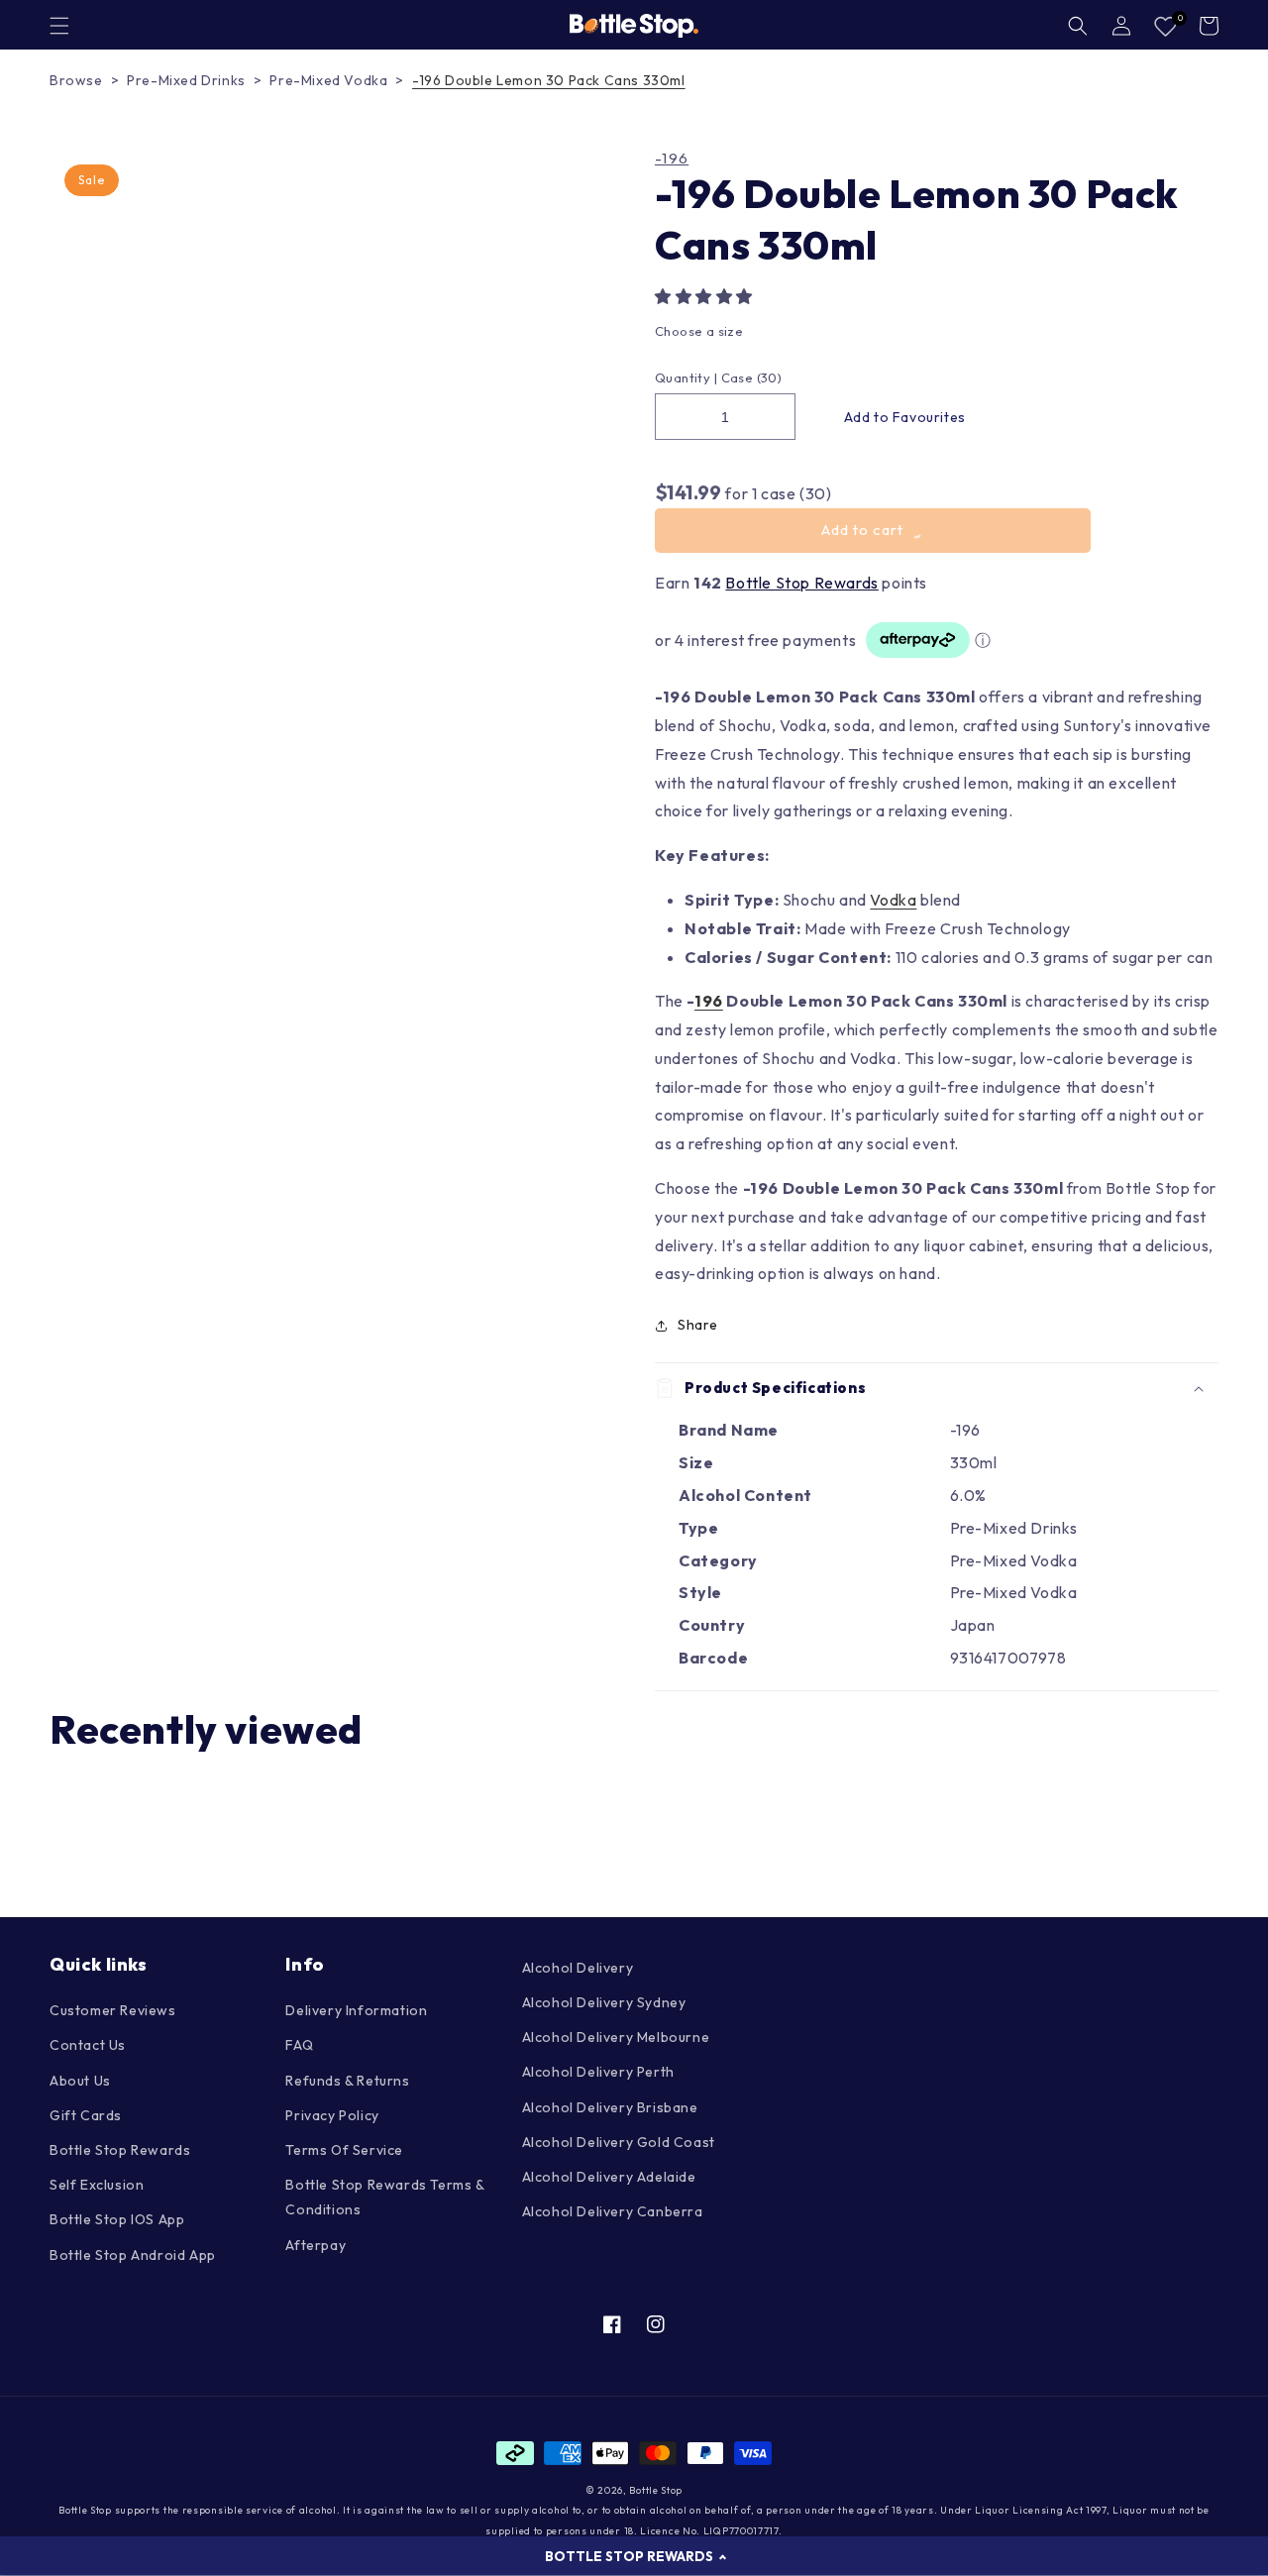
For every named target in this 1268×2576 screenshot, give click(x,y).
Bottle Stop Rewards (801, 583)
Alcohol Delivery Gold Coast (619, 2142)
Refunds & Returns (347, 2081)
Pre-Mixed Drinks (186, 80)
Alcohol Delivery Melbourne (616, 2037)
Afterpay (316, 2245)
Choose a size (699, 331)
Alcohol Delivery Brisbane (610, 2107)
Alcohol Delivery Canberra (613, 2211)
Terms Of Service (344, 2150)
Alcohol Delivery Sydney (604, 2002)
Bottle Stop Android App (133, 2255)
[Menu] (59, 26)
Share (698, 1325)
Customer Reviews (113, 2010)
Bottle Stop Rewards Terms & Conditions (384, 2197)
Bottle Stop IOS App (117, 2219)
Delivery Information (356, 2010)
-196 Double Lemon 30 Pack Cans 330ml (549, 80)
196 (709, 1001)
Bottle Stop (656, 2490)
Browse (76, 80)
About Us (80, 2081)
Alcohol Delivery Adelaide (609, 2177)
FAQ (299, 2045)
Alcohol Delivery (578, 1968)
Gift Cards (86, 2115)
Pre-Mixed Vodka (328, 80)
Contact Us (88, 2045)
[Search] (1078, 26)
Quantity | (686, 377)
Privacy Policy (332, 2115)
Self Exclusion (97, 2185)
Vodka (893, 900)
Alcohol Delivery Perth (598, 2072)
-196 (672, 159)
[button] (706, 296)
